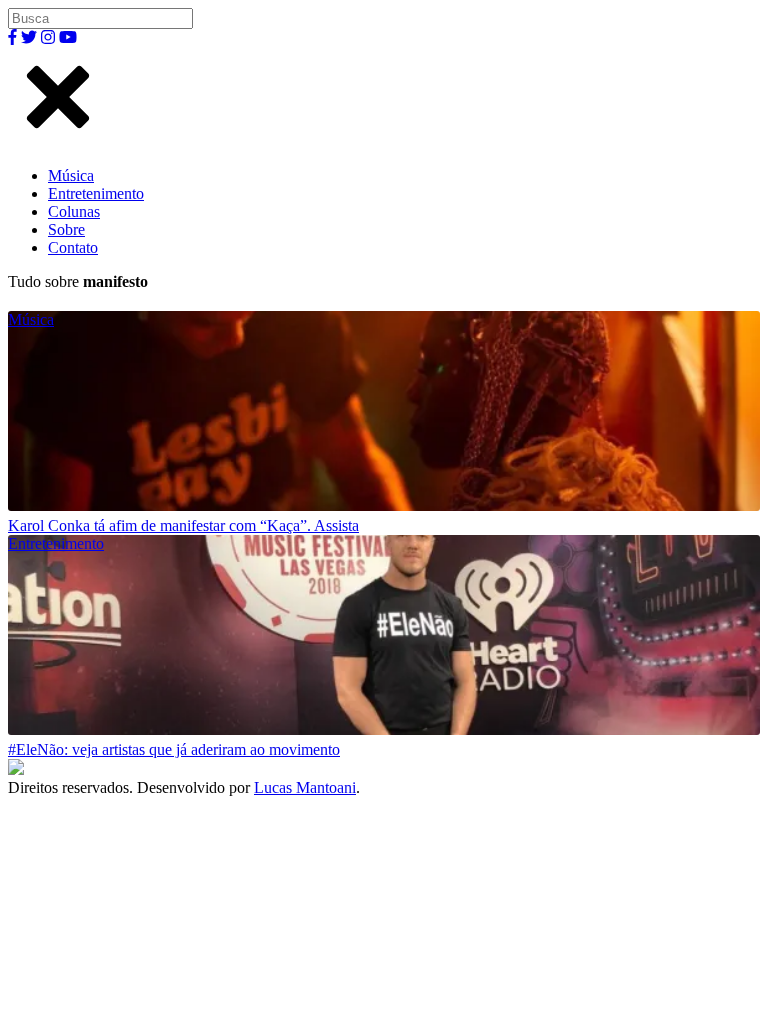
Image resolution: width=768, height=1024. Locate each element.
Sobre (66, 229)
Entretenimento (96, 193)
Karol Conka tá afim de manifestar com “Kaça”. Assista (183, 525)
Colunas (74, 211)
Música (71, 175)
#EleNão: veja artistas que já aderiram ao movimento (174, 749)
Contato (73, 247)
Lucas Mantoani (305, 787)
